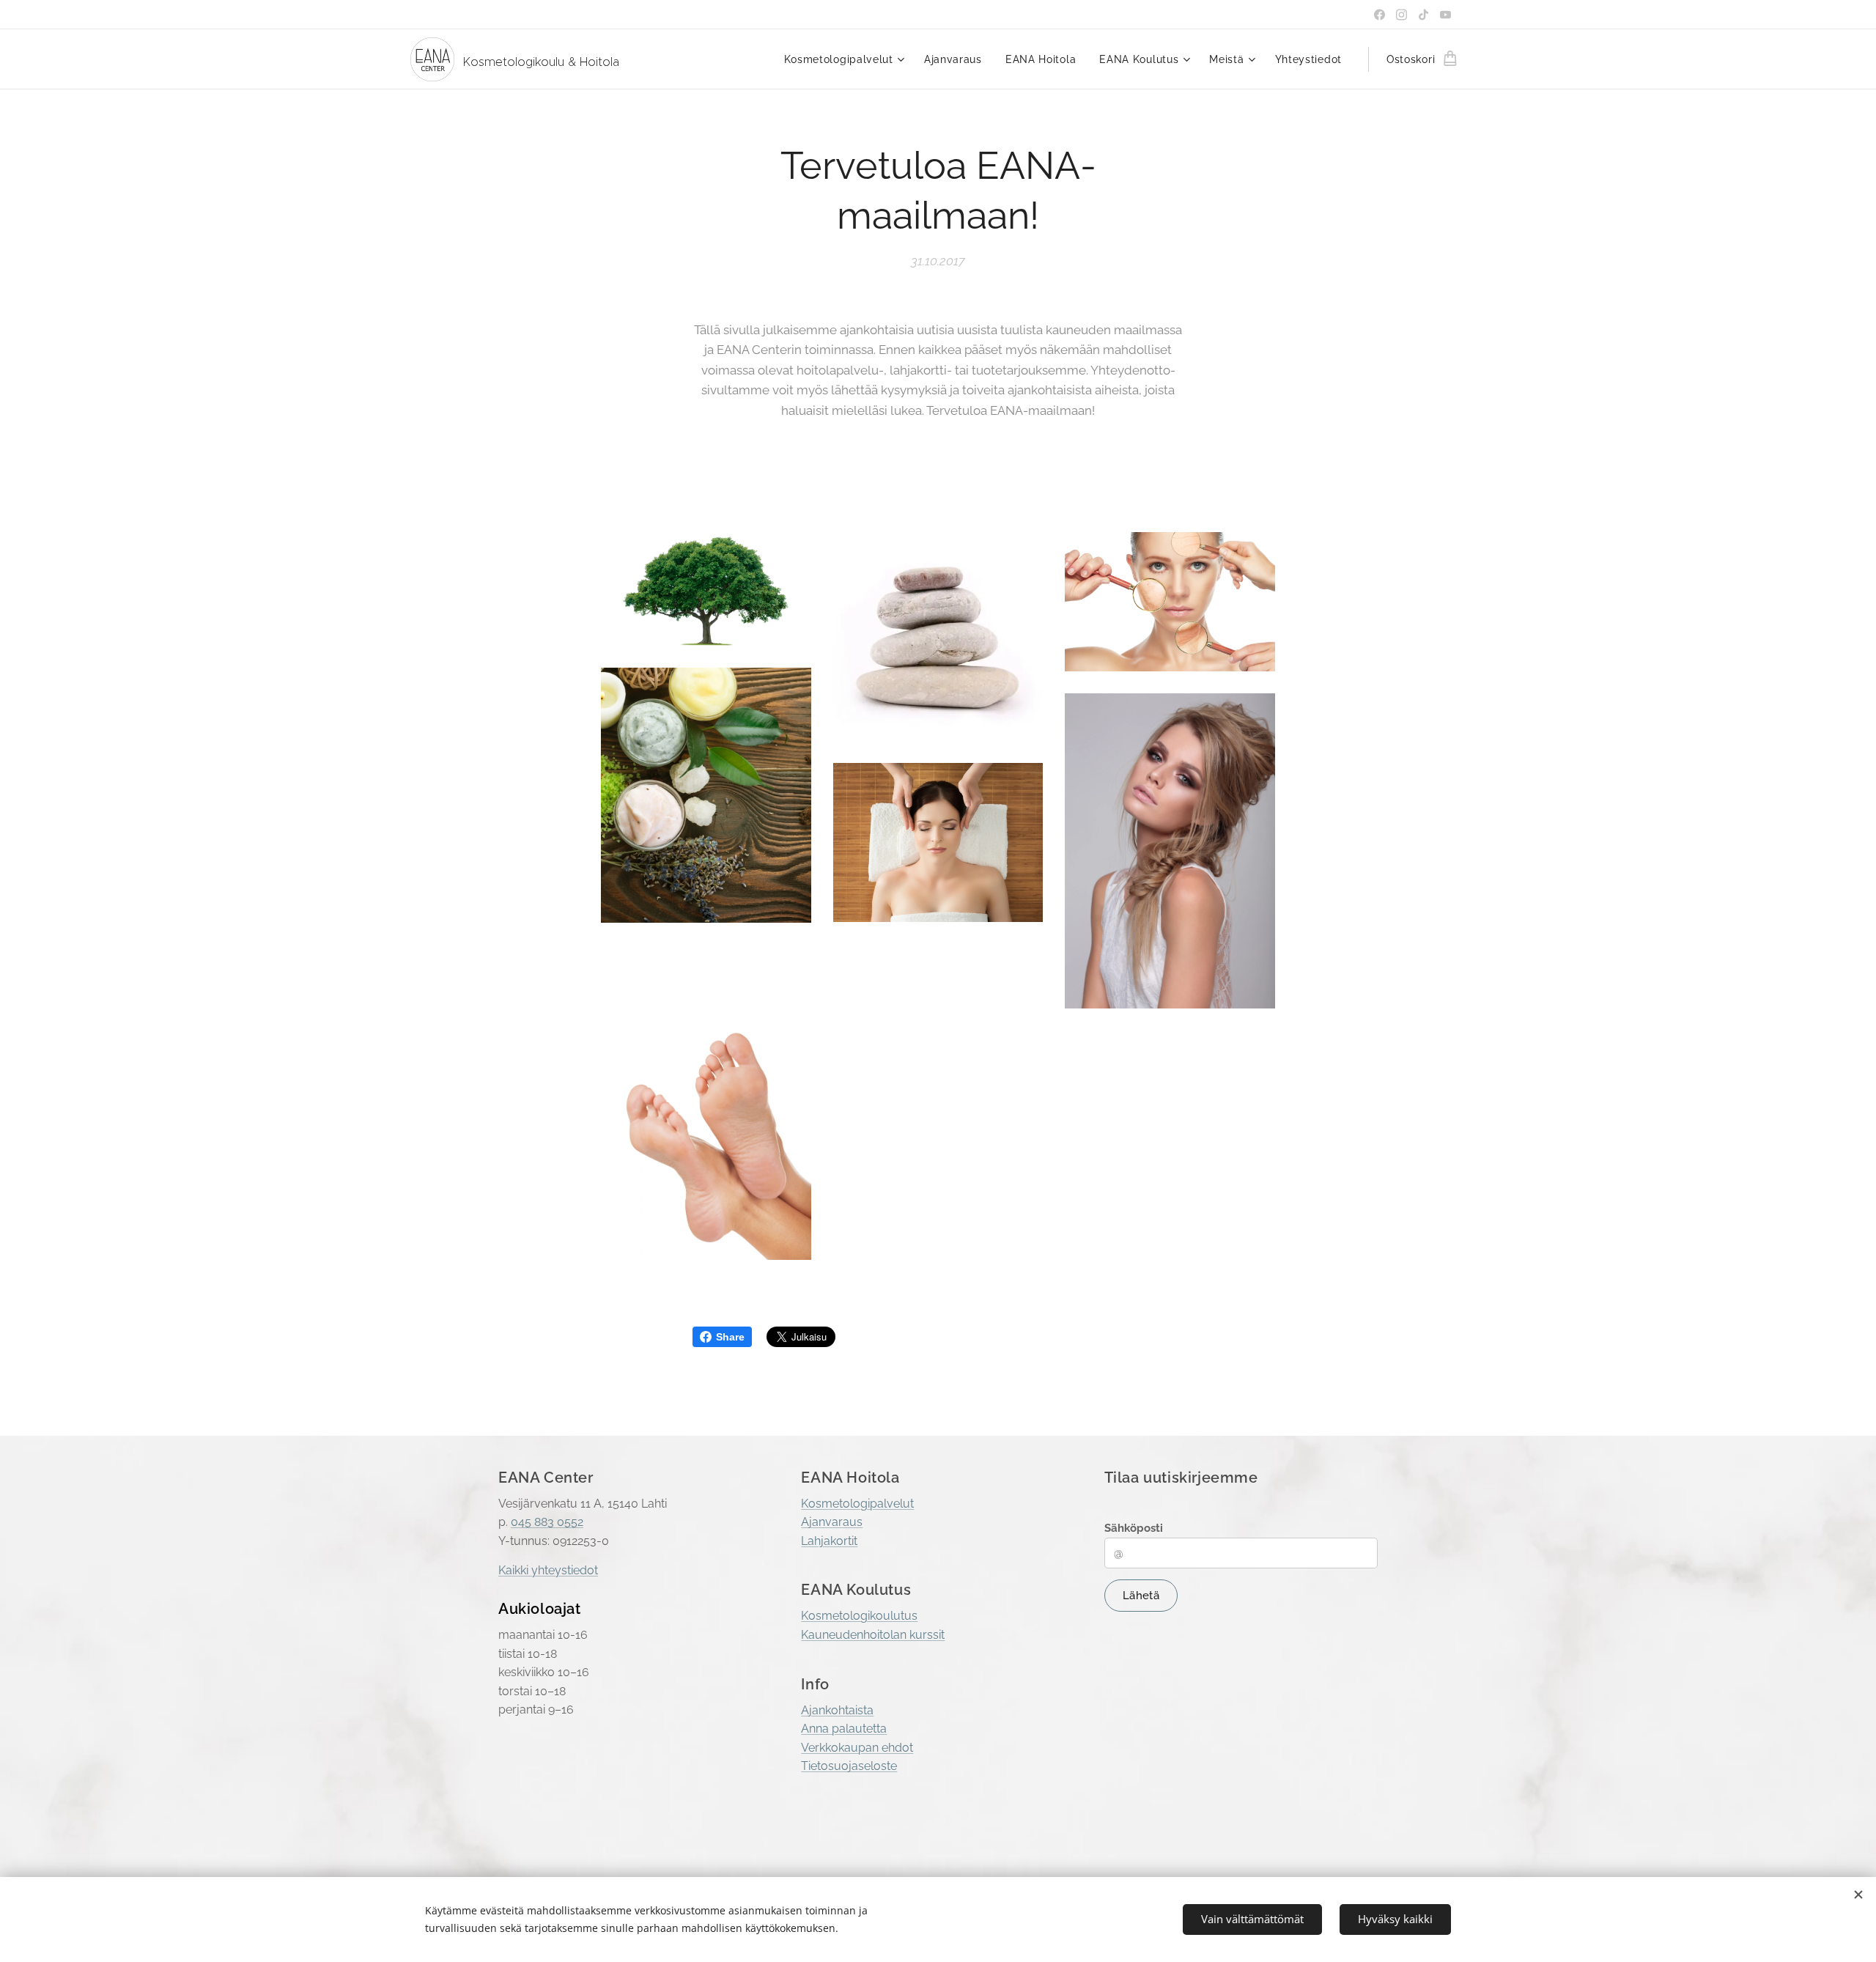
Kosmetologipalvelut (857, 1504)
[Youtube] (1445, 15)
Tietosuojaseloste (849, 1766)
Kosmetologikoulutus (859, 1616)
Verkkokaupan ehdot (857, 1748)
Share (730, 1337)
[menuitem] (846, 59)
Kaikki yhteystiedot (548, 1570)
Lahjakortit (829, 1541)
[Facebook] (1380, 15)
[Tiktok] (1423, 15)
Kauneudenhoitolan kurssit (873, 1635)
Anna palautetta (844, 1729)
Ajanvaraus (832, 1522)
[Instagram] (1402, 15)
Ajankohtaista (837, 1710)
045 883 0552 (547, 1522)
